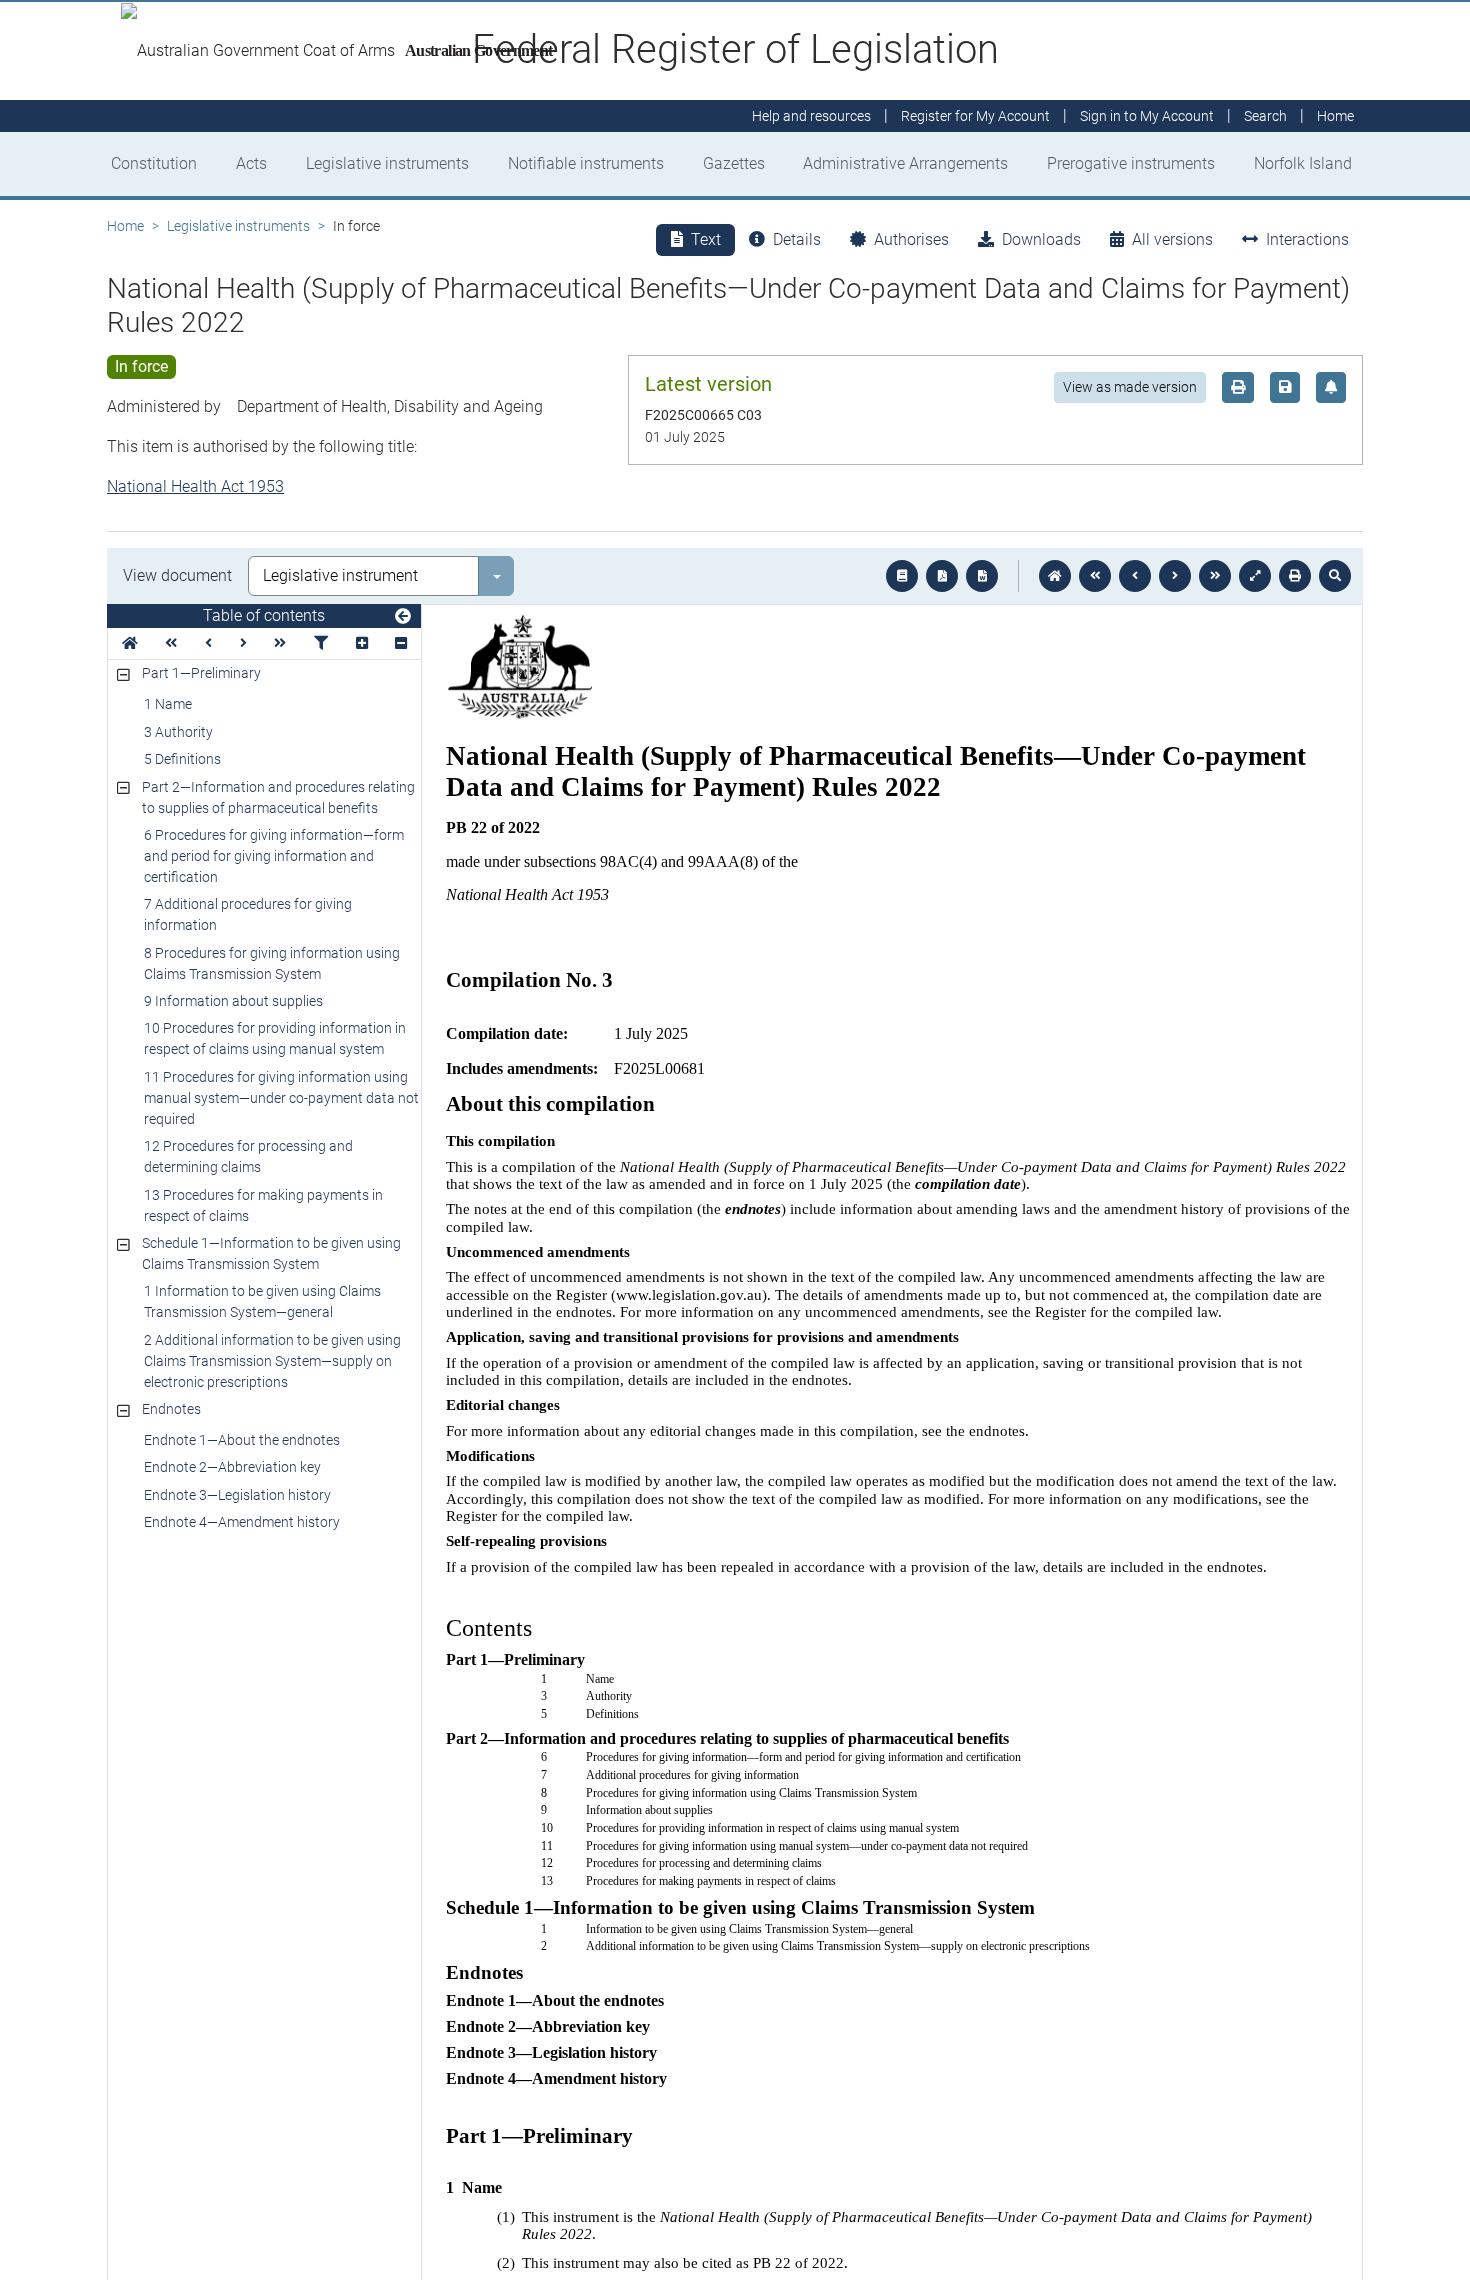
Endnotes (171, 1409)
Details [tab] (797, 239)
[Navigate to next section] (1175, 576)
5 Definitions (182, 759)
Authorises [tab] (911, 239)
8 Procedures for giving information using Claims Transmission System (272, 963)
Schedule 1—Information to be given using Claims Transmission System (271, 1253)
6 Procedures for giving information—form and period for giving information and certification (274, 856)
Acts (251, 163)
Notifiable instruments (586, 163)
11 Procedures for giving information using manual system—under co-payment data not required (281, 1098)
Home (125, 226)
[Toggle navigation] (403, 617)
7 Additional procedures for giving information (248, 914)
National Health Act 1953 (195, 486)
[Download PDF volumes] (942, 576)
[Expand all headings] (362, 643)
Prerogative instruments (1131, 163)
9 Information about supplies (233, 1001)
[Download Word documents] (982, 576)
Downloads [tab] (1041, 239)
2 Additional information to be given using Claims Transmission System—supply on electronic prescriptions (272, 1361)
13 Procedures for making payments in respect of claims (263, 1205)
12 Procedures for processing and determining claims (248, 1156)
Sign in (1147, 116)
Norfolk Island (1303, 163)
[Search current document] (1335, 576)
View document (177, 575)
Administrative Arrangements (905, 163)
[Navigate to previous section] (1135, 576)
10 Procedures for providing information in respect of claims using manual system (275, 1038)
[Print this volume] (1295, 576)
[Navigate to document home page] (130, 643)
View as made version (1130, 387)
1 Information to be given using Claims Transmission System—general (262, 1301)
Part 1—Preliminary (201, 673)
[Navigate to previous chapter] (1095, 576)
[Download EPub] (902, 576)
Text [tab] (706, 239)
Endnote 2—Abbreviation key (232, 1467)
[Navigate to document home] (1055, 576)
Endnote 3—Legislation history (237, 1495)
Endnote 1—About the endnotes (242, 1440)
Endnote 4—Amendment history (242, 1522)
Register (975, 116)
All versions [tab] (1172, 239)
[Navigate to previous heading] (208, 643)
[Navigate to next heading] (243, 643)
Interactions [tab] (1307, 239)
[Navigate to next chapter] (1215, 576)
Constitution (154, 163)
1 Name (168, 704)
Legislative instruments (387, 163)
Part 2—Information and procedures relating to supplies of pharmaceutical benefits (278, 797)
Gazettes (734, 163)
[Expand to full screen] (1255, 576)
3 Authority (178, 732)
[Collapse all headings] (401, 643)
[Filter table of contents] (321, 643)
